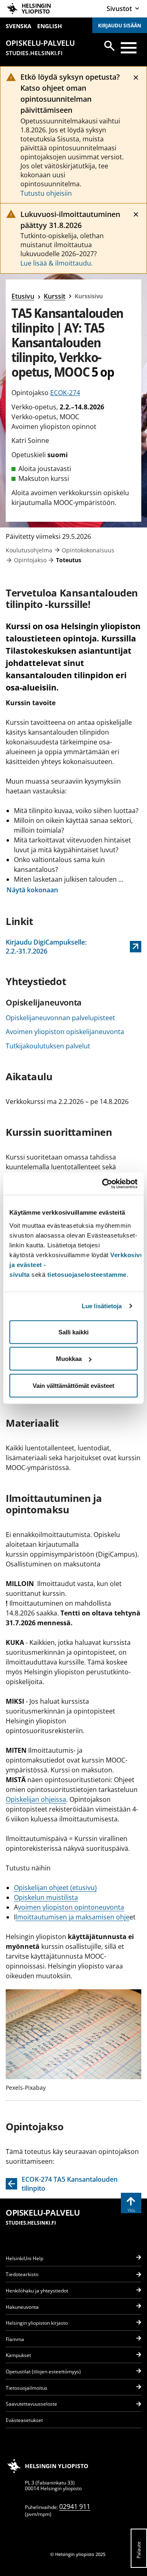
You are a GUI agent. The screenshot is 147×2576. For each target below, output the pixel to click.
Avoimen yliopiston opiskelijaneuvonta (65, 1032)
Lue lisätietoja (102, 1306)
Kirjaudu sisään (120, 26)
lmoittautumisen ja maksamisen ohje (72, 1917)
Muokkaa (69, 1359)
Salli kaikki (73, 1332)
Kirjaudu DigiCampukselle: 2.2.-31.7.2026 (49, 947)
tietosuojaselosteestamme (87, 1274)
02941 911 (75, 2507)
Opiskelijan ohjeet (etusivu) (55, 1888)
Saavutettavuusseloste (31, 2404)
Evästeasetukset (24, 2420)
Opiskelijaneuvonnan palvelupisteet (60, 1018)
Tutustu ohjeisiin (46, 193)
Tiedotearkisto (22, 2274)
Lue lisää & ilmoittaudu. (57, 263)
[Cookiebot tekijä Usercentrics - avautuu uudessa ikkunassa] (104, 1184)
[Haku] (109, 46)
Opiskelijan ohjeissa (36, 1799)
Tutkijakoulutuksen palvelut (48, 1046)
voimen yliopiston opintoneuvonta (71, 1907)
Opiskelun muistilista (46, 1897)
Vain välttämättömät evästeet (73, 1385)
